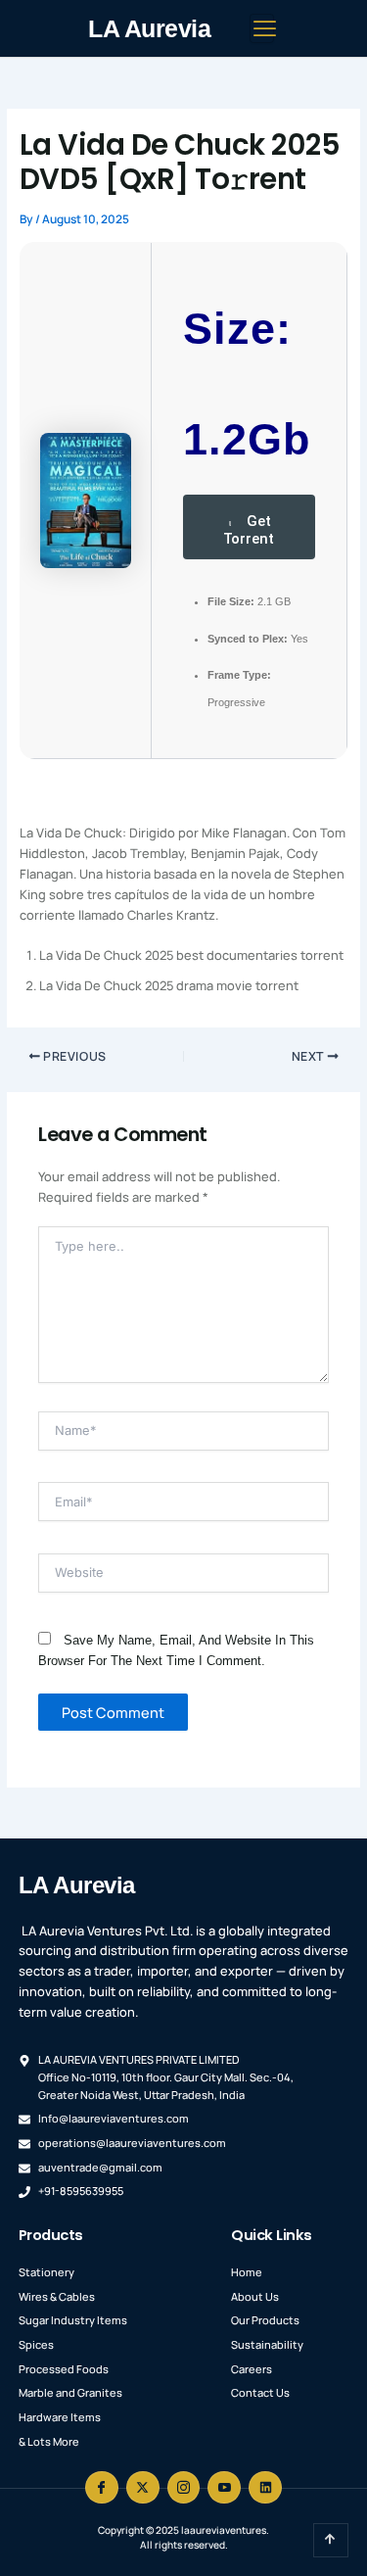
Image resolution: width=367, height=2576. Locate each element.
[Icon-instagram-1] (184, 2488)
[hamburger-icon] (262, 28)
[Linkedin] (265, 2488)
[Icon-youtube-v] (224, 2488)
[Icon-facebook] (102, 2488)
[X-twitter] (143, 2488)
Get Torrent (249, 530)
